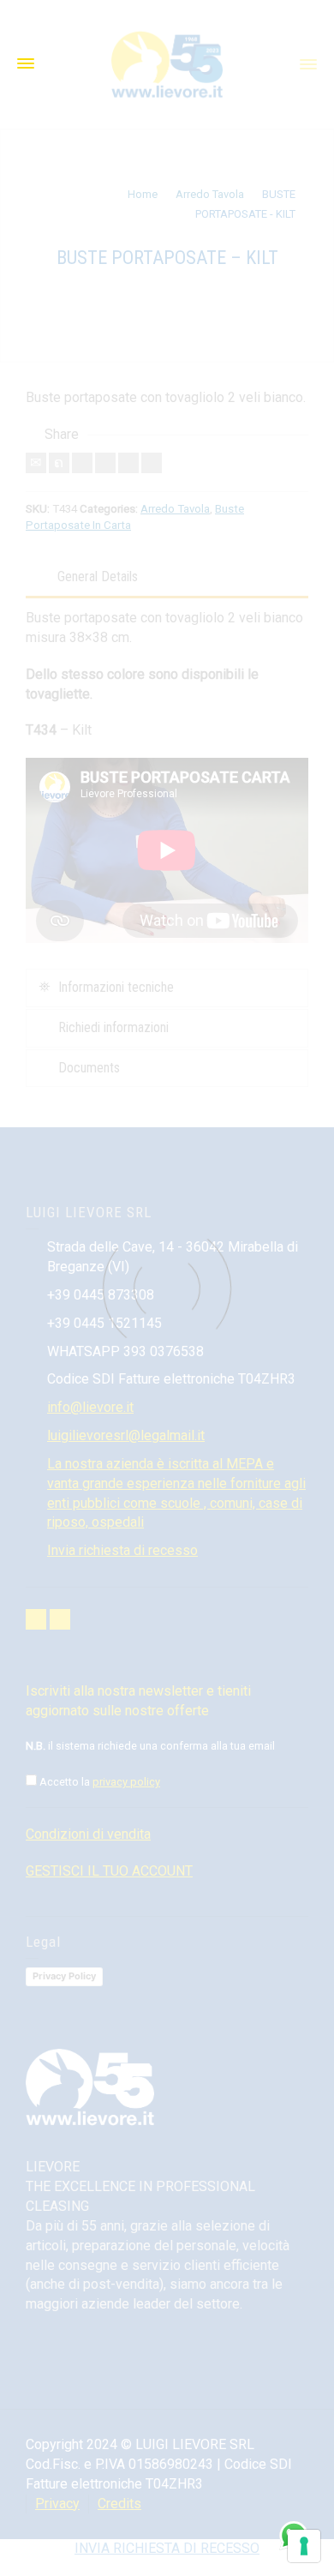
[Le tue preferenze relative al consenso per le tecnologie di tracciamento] (304, 2546)
